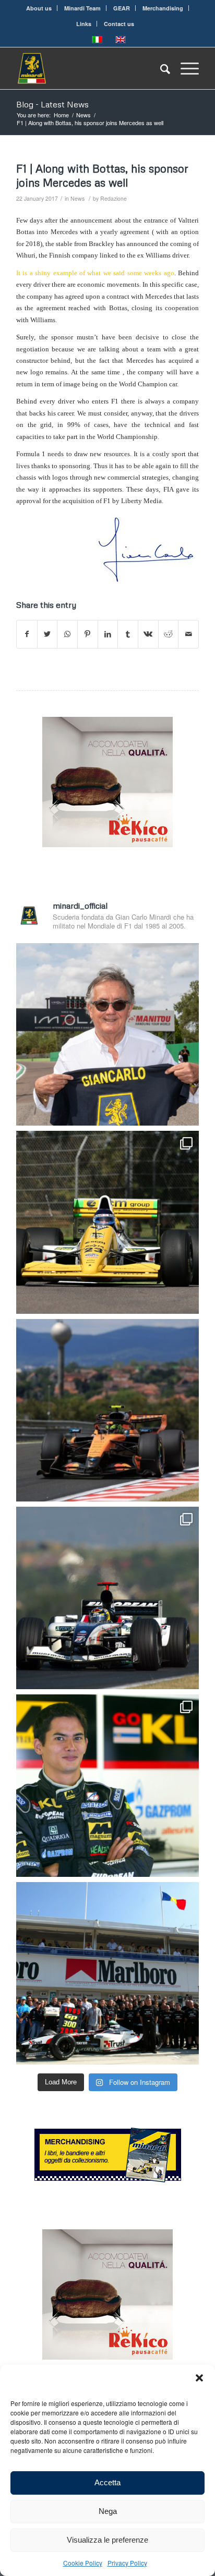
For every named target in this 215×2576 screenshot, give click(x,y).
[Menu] (184, 68)
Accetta (107, 2482)
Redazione (114, 198)
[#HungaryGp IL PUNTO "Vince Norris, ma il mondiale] (107, 1410)
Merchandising (163, 8)
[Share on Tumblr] (128, 634)
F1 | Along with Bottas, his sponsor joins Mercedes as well (102, 175)
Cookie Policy (83, 2563)
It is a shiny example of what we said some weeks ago (95, 273)
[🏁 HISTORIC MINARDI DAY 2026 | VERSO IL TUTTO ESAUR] (107, 1222)
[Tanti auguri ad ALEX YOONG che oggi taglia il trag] (107, 1786)
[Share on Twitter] (47, 634)
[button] (199, 2378)
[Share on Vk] (148, 634)
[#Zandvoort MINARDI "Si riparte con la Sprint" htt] (107, 1034)
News (77, 198)
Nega (108, 2511)
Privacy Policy (127, 2563)
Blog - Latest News (52, 104)
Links (84, 24)
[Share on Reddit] (169, 634)
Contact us (119, 24)
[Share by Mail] (188, 634)
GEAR (122, 8)
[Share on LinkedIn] (108, 634)
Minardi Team (82, 8)
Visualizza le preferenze (107, 2540)
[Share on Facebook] (27, 634)
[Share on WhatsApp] (67, 634)
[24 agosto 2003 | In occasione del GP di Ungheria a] (107, 1973)
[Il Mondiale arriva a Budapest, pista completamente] (107, 1598)
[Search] (160, 68)
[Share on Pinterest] (88, 634)
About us (39, 8)
